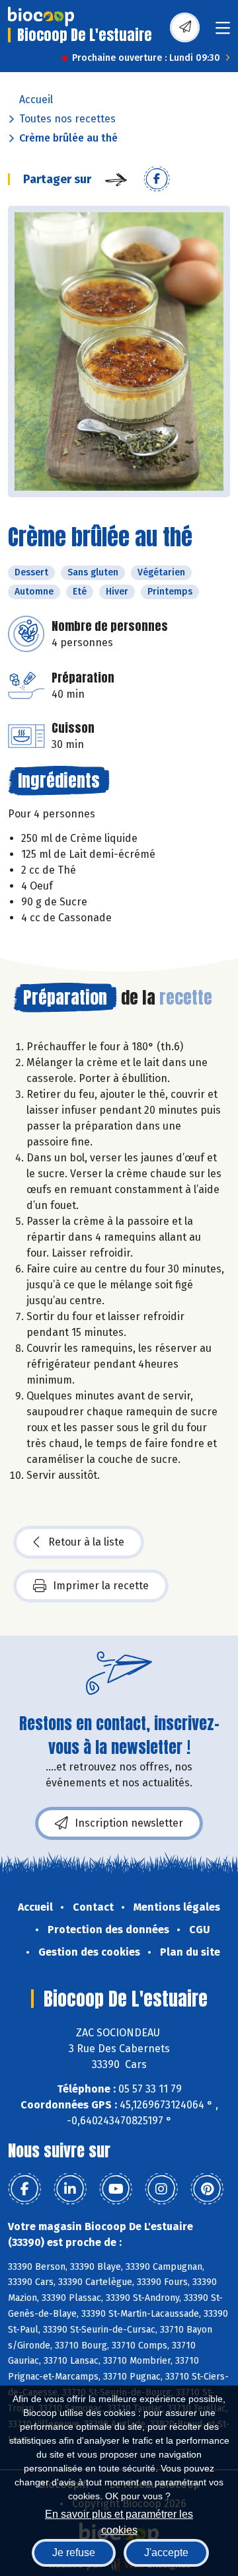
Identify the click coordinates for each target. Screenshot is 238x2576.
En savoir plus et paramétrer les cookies (119, 2521)
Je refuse (74, 2553)
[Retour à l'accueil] (41, 17)
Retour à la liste (86, 1542)
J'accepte (166, 2553)
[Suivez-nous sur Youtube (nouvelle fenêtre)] (116, 2189)
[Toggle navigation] (223, 32)
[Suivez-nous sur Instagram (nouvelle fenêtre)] (161, 2189)
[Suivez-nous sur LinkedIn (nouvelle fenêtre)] (70, 2189)
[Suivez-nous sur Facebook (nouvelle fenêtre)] (24, 2189)
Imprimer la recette (101, 1586)
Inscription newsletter (129, 1823)
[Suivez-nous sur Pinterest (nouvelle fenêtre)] (207, 2189)
